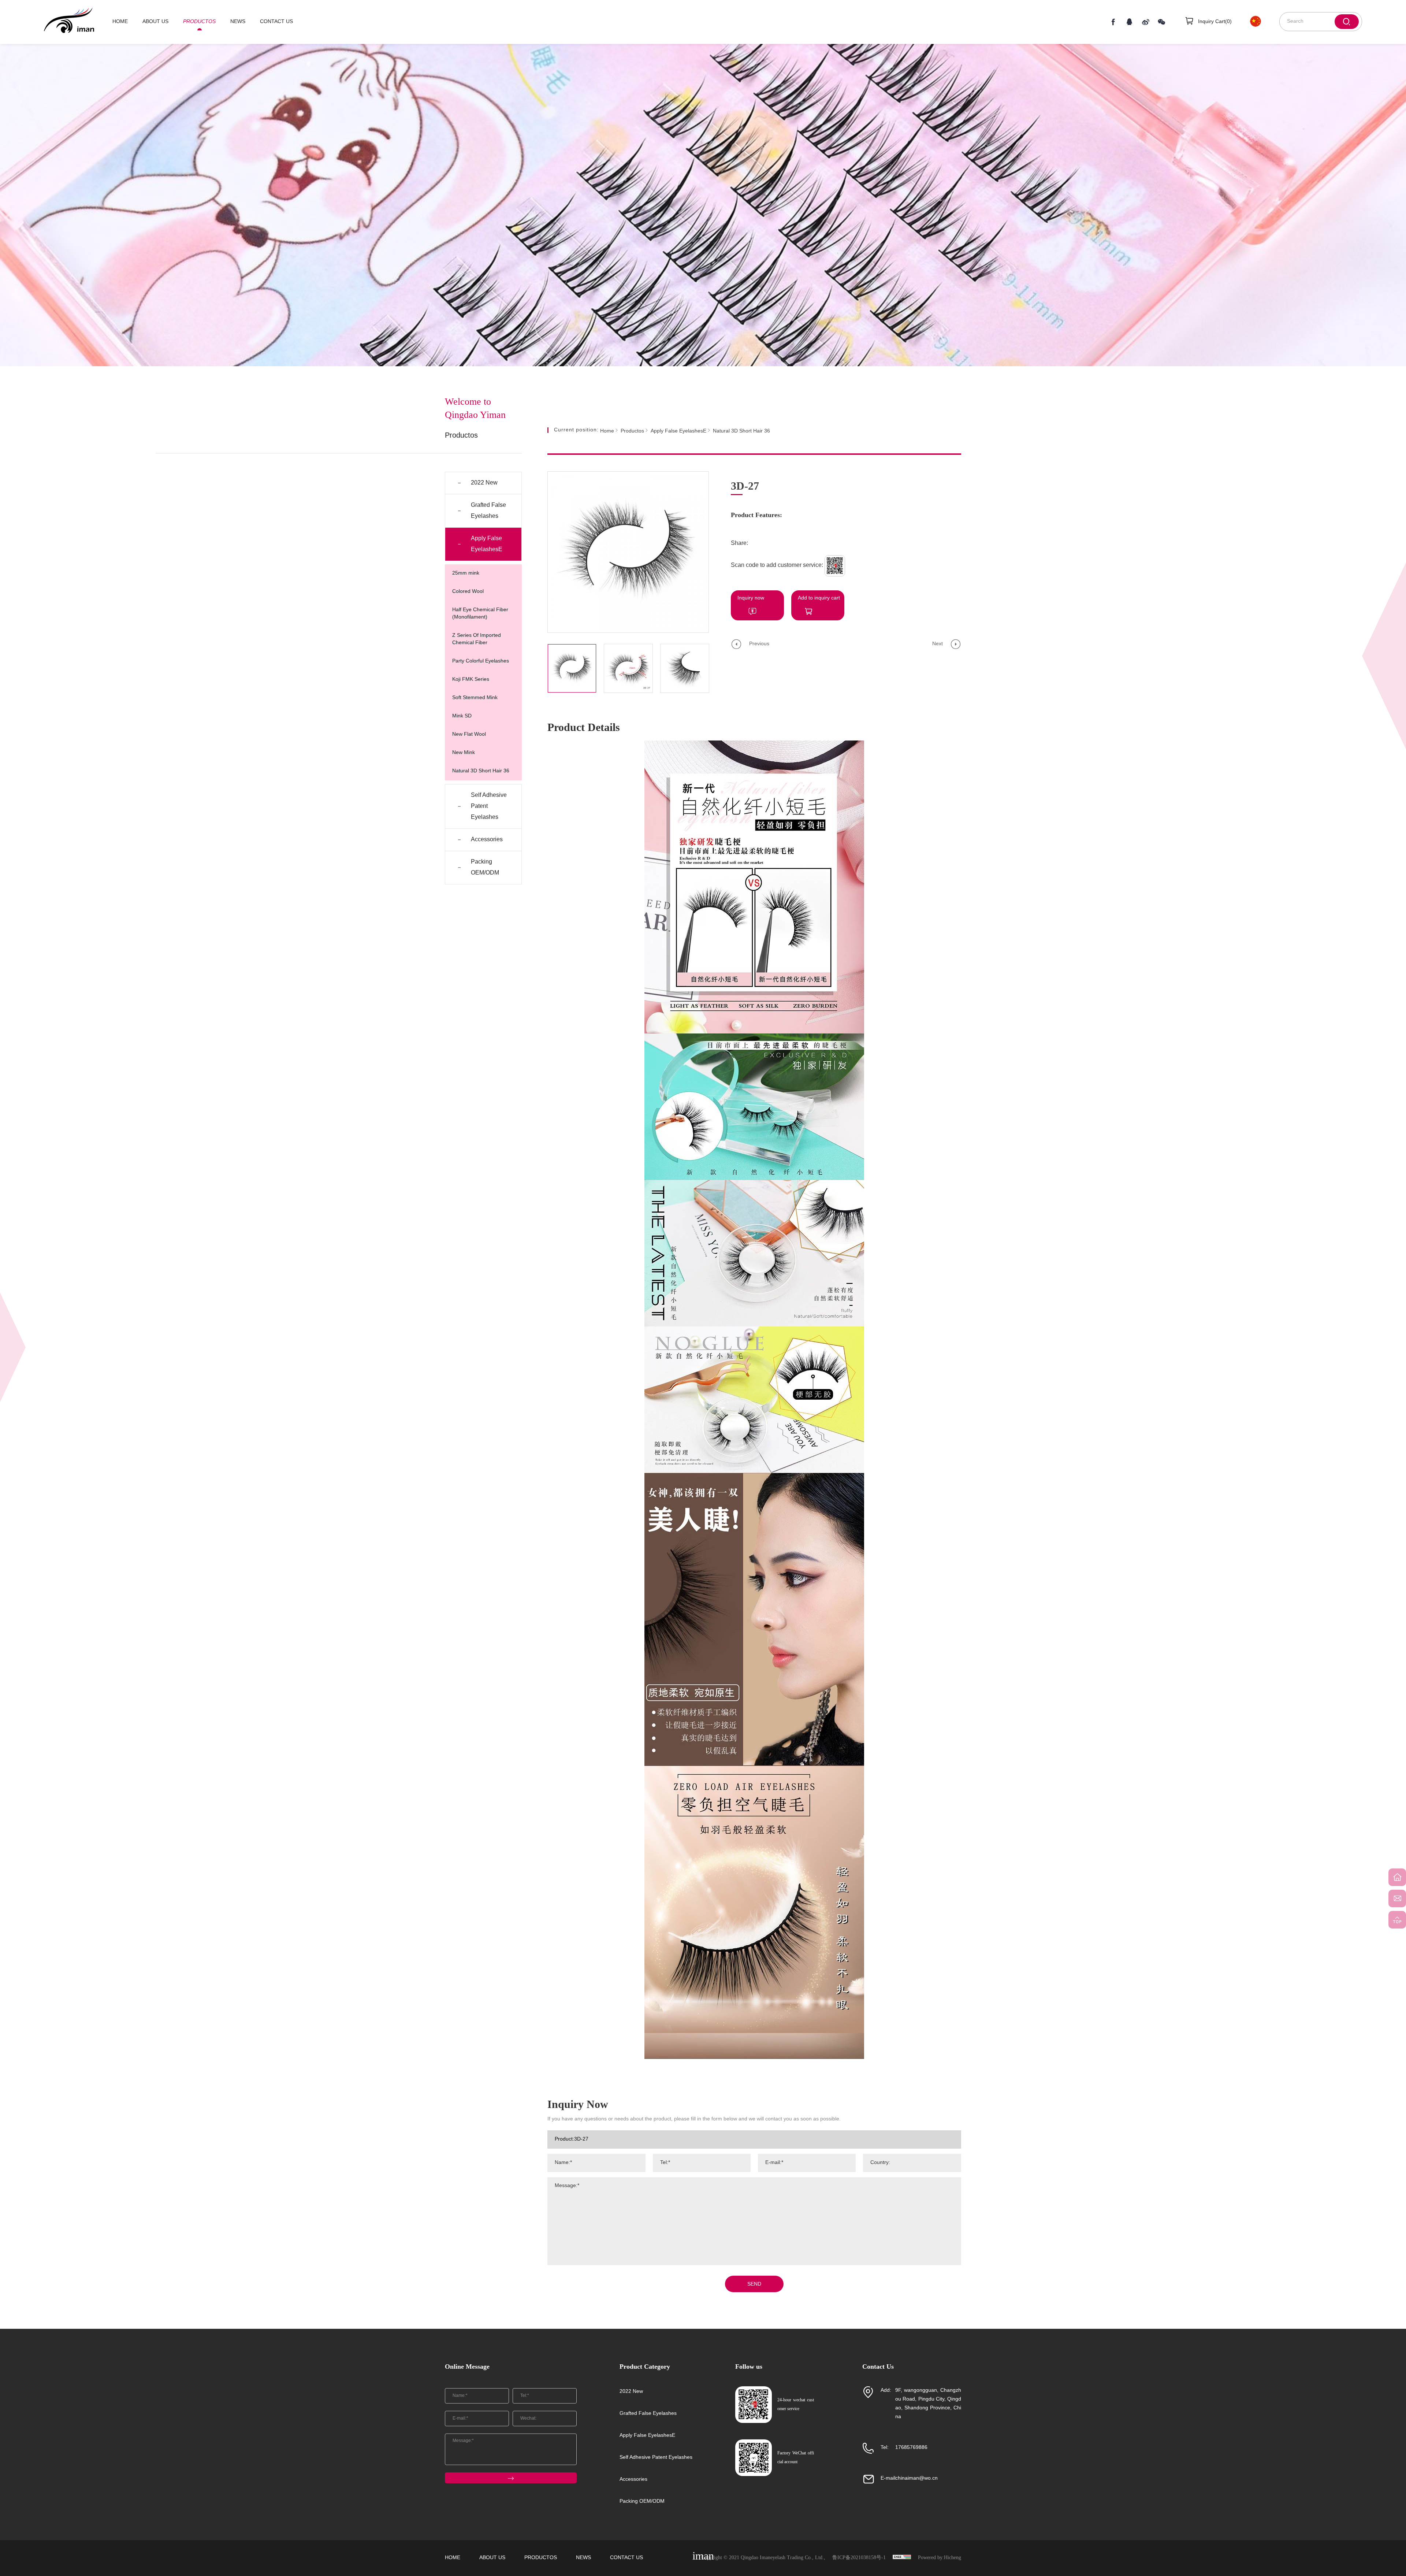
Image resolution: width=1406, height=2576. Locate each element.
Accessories (487, 840)
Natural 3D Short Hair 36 (481, 771)
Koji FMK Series (471, 680)
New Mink (464, 753)
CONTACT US (276, 22)
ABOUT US (155, 22)
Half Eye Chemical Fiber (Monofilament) (480, 614)
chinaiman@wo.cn (916, 2478)
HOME (120, 22)
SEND (754, 2284)
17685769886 (911, 2448)
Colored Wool (468, 592)
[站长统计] (902, 2558)
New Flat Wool (469, 734)
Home (607, 431)
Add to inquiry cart (819, 598)
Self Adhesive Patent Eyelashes (489, 806)
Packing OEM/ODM (485, 867)
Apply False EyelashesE (487, 544)
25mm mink (466, 573)
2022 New (484, 483)
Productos (632, 431)
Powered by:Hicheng (940, 2558)
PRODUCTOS (199, 22)
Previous (759, 644)
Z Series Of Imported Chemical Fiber (477, 639)
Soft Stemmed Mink (475, 698)
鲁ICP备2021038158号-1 (859, 2558)
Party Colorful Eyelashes (481, 661)
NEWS (238, 22)
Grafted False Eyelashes (488, 511)
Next (938, 644)
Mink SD (462, 716)
